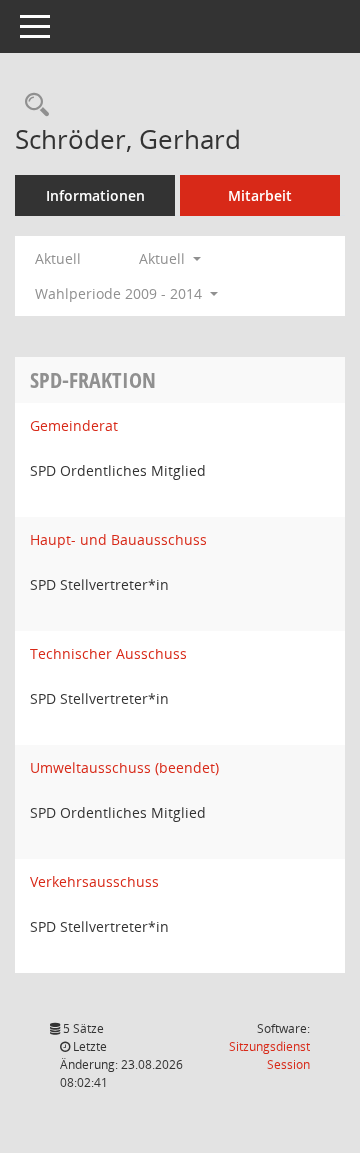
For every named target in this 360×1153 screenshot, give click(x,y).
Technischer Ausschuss (108, 653)
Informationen (95, 195)
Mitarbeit (260, 195)
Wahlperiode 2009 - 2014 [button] (120, 293)
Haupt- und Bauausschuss (118, 539)
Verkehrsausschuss (94, 881)
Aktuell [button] (164, 258)
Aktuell (58, 258)
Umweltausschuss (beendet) (124, 767)
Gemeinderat (74, 425)
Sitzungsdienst (269, 1055)
